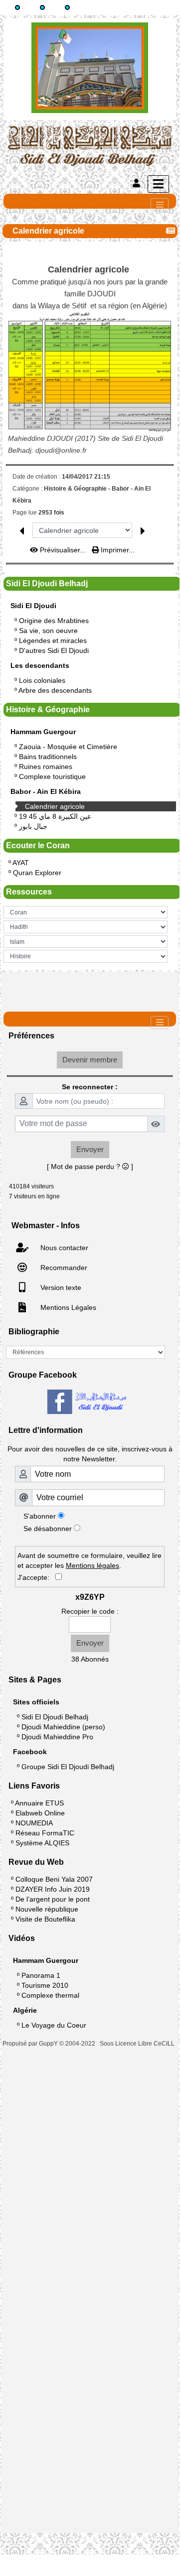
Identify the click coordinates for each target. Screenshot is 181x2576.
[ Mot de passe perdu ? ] (90, 1166)
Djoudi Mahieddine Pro (57, 1737)
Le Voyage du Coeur (54, 2025)
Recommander (63, 1268)
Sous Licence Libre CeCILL (138, 2044)
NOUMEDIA (34, 1823)
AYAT (21, 863)
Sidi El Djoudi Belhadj (55, 1717)
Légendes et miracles (53, 641)
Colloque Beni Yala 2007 (54, 1879)
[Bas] (67, 7)
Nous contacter (63, 1248)
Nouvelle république (47, 1909)
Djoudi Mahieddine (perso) (63, 1727)
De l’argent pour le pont (53, 1899)
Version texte (60, 1288)
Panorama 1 (41, 1975)
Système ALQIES (42, 1843)
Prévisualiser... (63, 550)
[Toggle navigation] (160, 205)
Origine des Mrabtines (54, 621)
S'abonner (40, 1516)
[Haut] (17, 7)
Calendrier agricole (55, 806)
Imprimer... (117, 550)
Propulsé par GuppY (31, 2044)
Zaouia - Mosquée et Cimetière (68, 747)
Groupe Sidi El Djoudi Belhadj (68, 1767)
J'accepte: (36, 1577)
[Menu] (158, 184)
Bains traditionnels (48, 757)
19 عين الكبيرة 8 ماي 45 (55, 816)
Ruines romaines (46, 767)
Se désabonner (48, 1529)
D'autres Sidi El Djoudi (54, 650)
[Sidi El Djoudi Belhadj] (90, 145)
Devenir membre (90, 1060)
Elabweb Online (40, 1813)
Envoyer (90, 1149)
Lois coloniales (42, 680)
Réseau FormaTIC (45, 1833)
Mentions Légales (67, 1307)
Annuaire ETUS (39, 1803)
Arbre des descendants (55, 690)
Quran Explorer (37, 873)
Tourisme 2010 (45, 1985)
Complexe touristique (52, 776)
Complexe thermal (50, 1995)
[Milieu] (42, 7)
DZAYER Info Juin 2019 (53, 1889)
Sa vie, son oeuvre (48, 631)
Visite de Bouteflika (45, 1919)
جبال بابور (33, 826)
